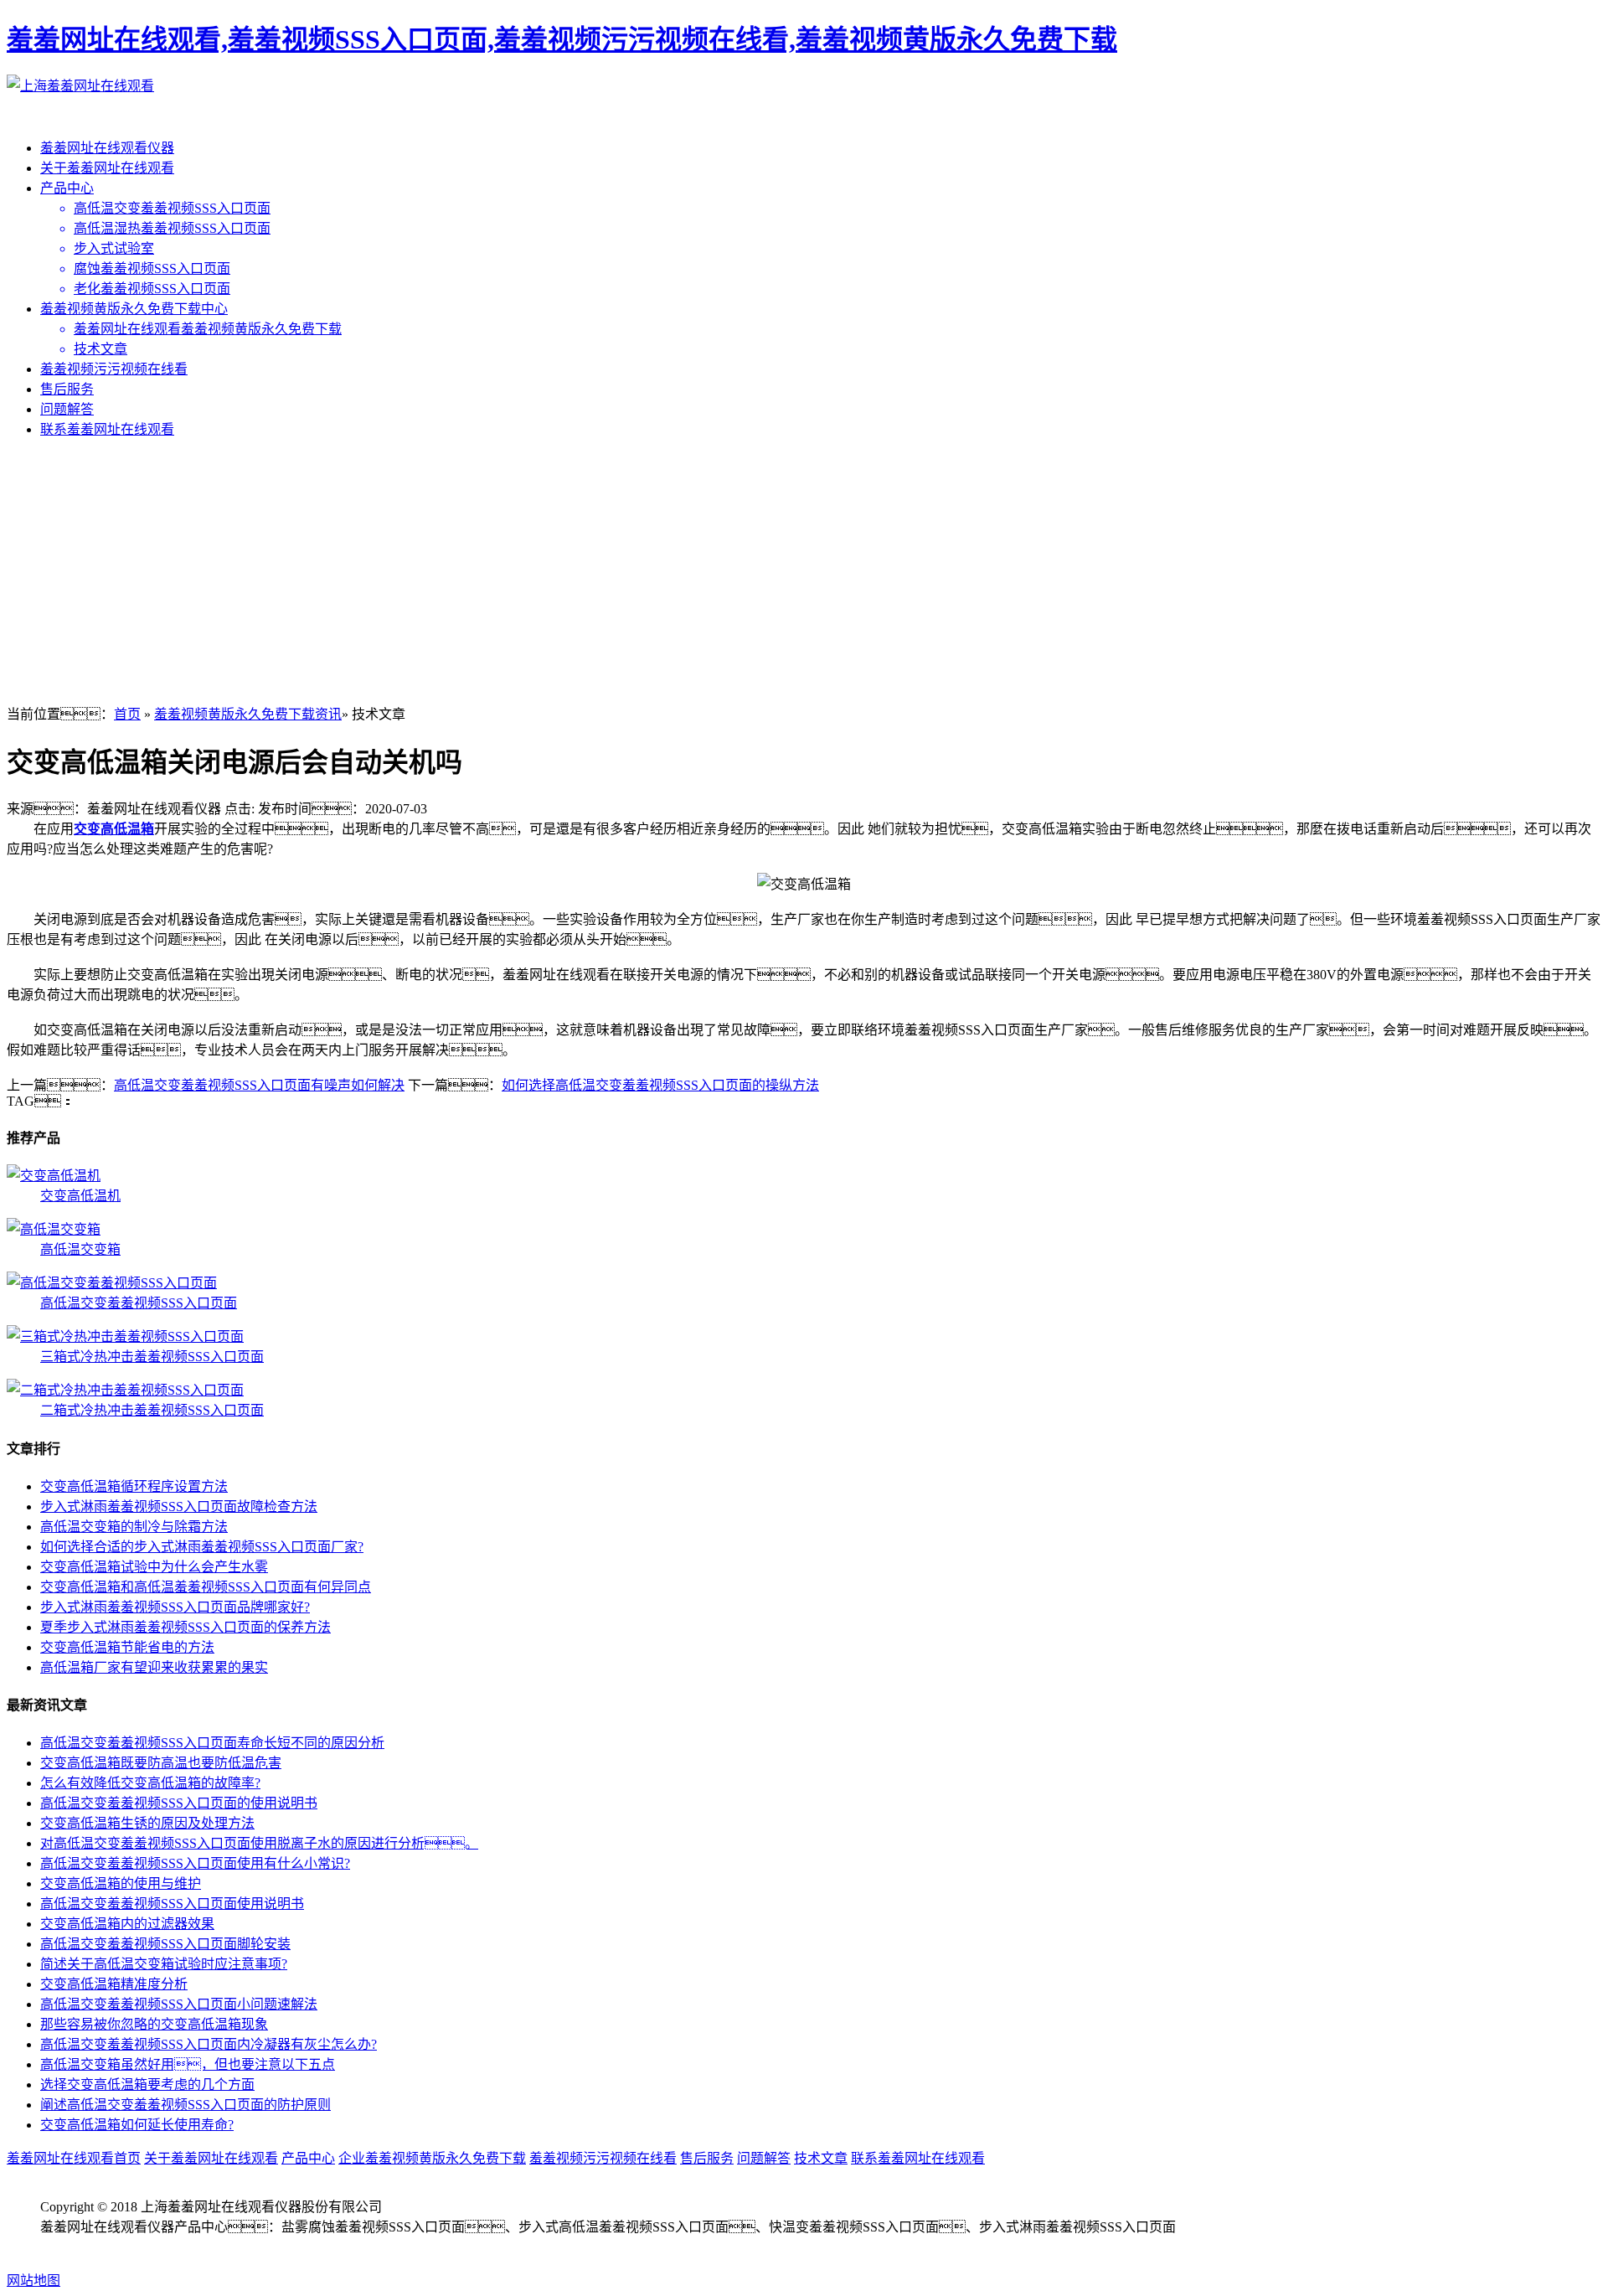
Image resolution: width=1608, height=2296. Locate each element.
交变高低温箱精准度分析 (114, 1984)
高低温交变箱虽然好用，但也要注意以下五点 (188, 2064)
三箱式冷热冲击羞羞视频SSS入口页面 (152, 1357)
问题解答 (67, 409)
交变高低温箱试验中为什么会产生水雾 (154, 1567)
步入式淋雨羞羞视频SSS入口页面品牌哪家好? (175, 1607)
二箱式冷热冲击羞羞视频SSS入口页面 (152, 1410)
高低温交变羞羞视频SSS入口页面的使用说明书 (179, 1803)
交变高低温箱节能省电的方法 (127, 1647)
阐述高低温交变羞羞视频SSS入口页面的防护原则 (186, 2105)
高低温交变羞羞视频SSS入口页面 (139, 1303)
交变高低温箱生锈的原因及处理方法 (147, 1823)
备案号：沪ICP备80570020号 (144, 2247)
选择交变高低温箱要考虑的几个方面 (147, 2084)
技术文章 (821, 2158)
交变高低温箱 (114, 829)
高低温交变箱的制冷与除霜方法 (134, 1527)
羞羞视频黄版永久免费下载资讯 (248, 714)
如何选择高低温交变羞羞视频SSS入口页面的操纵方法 (660, 1085)
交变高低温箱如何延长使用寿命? (137, 2125)
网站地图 (33, 2281)
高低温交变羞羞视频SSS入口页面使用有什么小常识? (195, 1863)
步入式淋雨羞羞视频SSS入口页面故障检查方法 (179, 1507)
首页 (127, 714)
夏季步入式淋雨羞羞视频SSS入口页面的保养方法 (186, 1627)
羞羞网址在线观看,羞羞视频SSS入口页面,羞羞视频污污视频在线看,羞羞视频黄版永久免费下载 (562, 39)
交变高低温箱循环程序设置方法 (134, 1486)
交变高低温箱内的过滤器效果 (127, 1924)
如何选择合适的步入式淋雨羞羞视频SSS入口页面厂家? (202, 1547)
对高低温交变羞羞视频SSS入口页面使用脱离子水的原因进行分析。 (259, 1843)
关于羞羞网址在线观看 (107, 168)
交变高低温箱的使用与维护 (121, 1883)
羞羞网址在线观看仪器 (107, 148)
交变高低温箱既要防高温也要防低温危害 (161, 1763)
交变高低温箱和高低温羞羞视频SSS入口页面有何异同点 (206, 1587)
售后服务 (67, 389)
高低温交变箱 (80, 1249)
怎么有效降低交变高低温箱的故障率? (150, 1783)
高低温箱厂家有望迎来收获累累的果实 (154, 1667)
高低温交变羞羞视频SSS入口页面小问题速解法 (179, 2004)
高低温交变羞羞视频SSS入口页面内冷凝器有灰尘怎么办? (209, 2044)
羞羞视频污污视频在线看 (114, 369)
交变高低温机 (80, 1196)
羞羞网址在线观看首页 (74, 2158)
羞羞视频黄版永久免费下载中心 (134, 309)
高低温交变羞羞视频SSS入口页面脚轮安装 (165, 1944)
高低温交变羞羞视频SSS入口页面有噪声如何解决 (259, 1085)
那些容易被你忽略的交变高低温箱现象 (154, 2024)
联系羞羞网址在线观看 (107, 429)
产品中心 (67, 188)
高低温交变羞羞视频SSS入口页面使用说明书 (172, 1904)
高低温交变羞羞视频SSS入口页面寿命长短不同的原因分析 (212, 1743)
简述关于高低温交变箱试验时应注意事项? (164, 1964)
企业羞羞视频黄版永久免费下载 (432, 2158)
